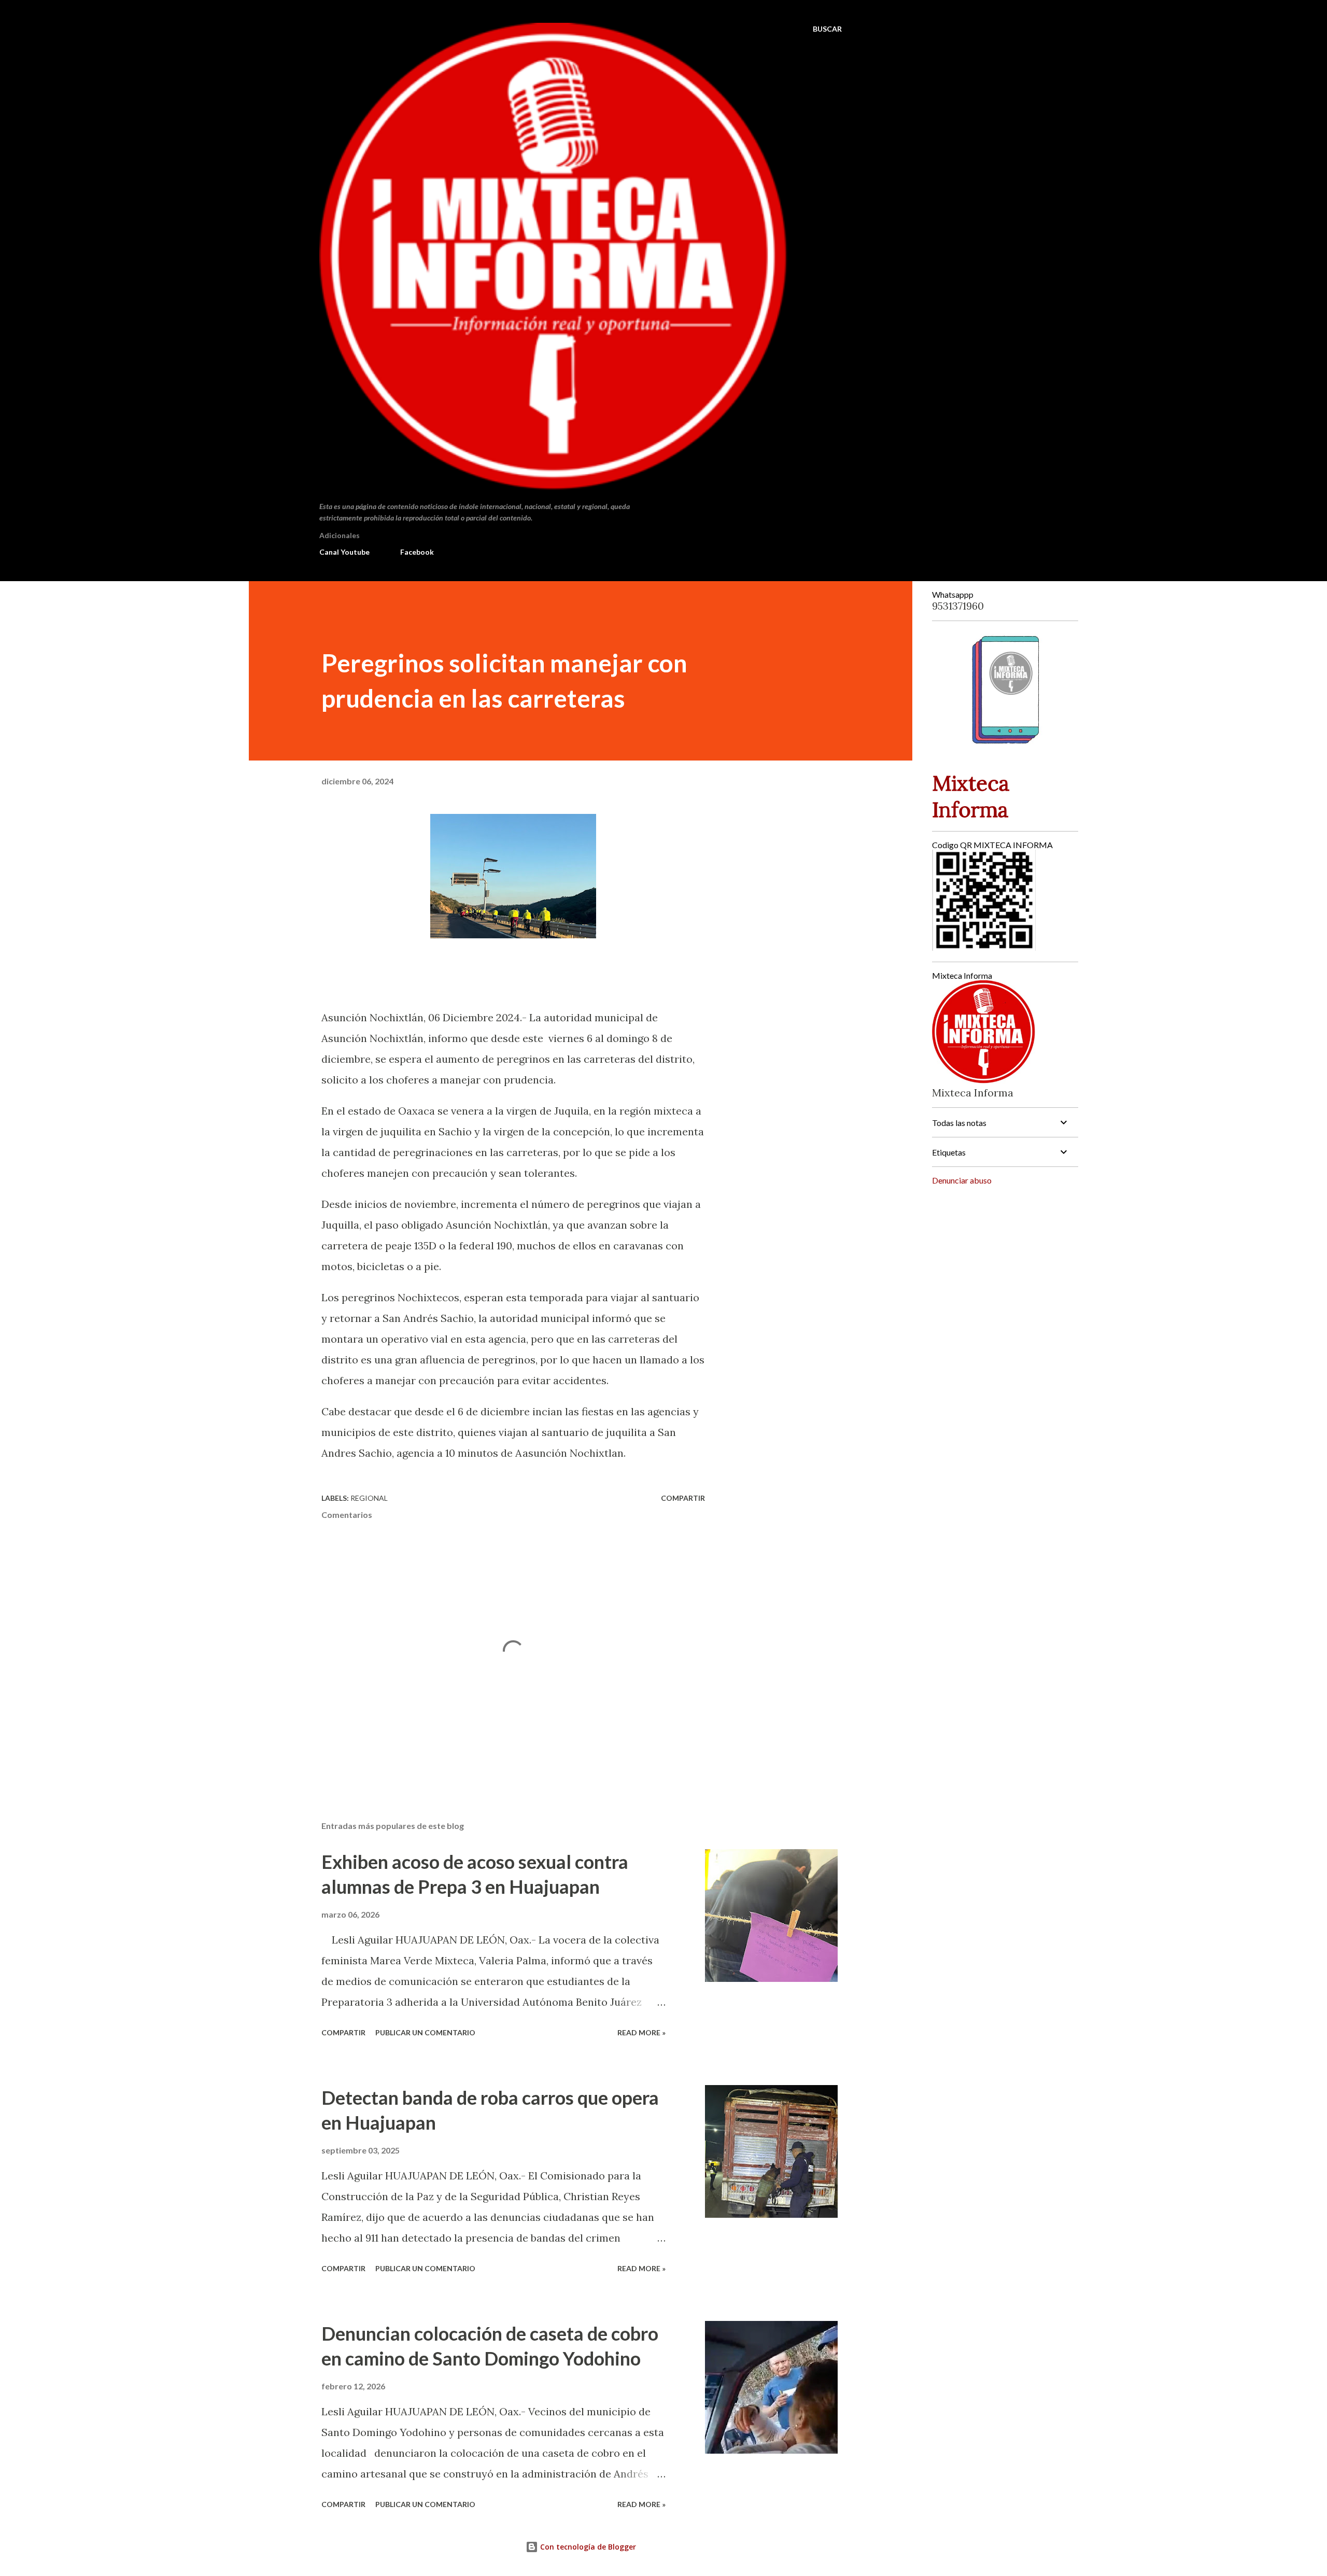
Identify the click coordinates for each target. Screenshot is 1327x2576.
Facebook (417, 552)
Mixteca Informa (971, 796)
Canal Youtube (344, 552)
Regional (369, 1498)
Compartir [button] (683, 1498)
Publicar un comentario (425, 2032)
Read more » (641, 2032)
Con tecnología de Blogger (587, 2547)
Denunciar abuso (962, 1180)
